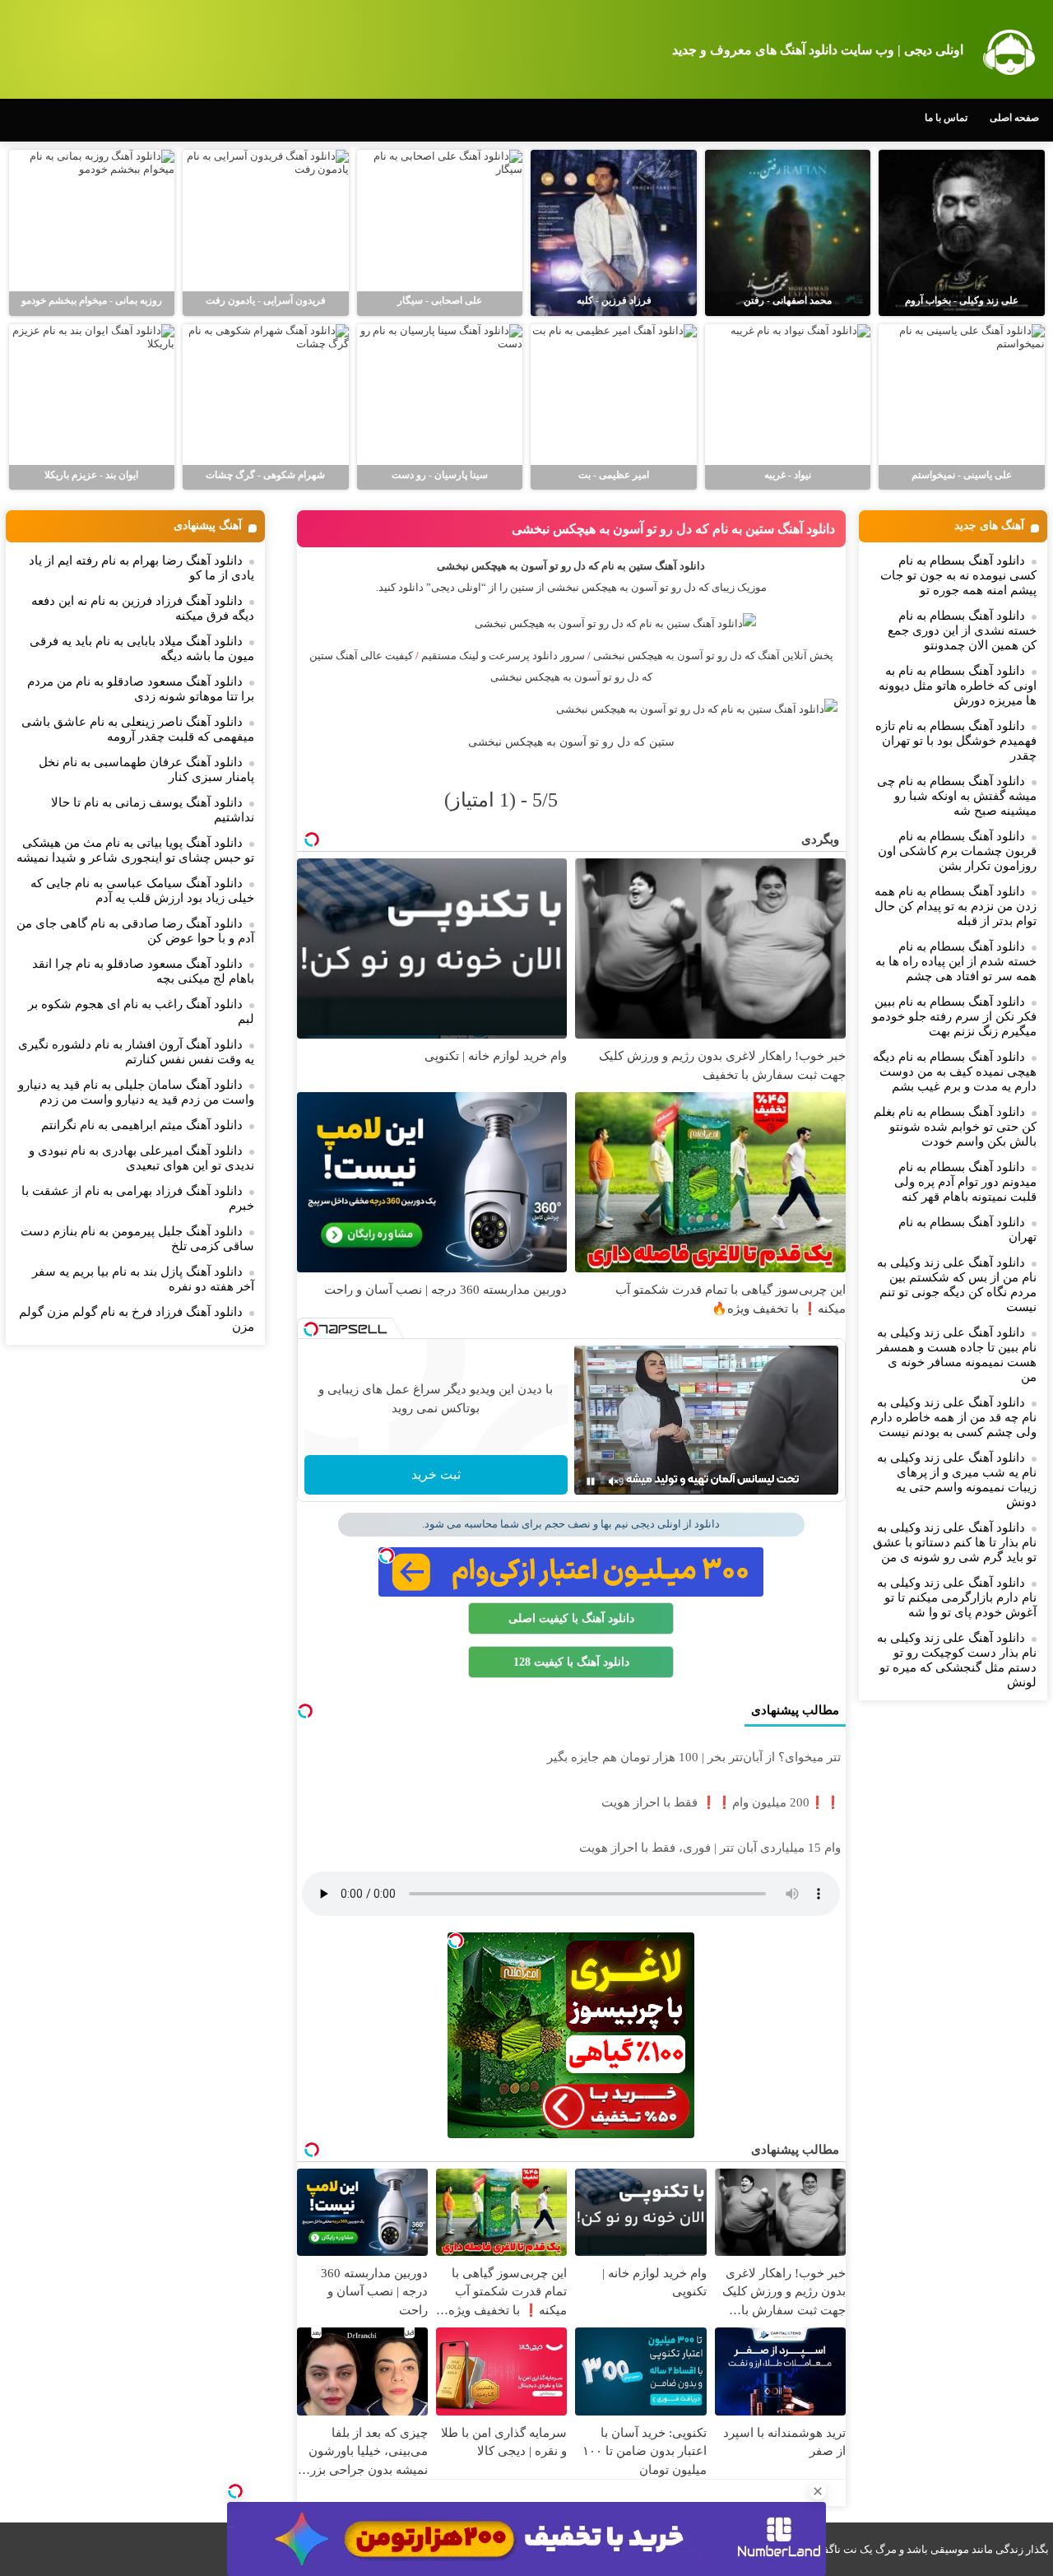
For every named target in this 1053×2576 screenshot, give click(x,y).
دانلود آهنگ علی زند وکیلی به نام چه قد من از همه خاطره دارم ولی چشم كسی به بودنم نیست (953, 1417)
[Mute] (614, 1481)
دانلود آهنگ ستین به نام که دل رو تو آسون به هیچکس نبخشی (673, 529)
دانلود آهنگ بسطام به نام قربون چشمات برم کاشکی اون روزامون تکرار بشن (957, 851)
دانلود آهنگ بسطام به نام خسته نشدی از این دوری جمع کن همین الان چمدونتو (962, 630)
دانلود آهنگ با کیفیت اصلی (571, 1618)
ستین (522, 587)
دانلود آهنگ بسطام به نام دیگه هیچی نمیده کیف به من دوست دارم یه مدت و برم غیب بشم (955, 1072)
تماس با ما (946, 118)
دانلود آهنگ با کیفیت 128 (571, 1662)
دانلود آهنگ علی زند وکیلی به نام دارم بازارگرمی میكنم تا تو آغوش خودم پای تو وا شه (957, 1597)
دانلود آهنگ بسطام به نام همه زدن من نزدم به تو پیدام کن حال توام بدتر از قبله (956, 906)
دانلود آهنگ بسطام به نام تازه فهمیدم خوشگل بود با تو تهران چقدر (956, 741)
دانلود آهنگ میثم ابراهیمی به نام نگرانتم (142, 1125)
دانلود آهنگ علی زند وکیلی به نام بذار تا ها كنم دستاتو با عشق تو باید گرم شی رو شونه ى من (955, 1542)
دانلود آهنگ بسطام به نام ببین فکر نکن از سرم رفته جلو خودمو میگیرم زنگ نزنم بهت (954, 1016)
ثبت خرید (436, 1474)
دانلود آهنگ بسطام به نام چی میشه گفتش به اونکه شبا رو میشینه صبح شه (957, 796)
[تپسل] (235, 2491)
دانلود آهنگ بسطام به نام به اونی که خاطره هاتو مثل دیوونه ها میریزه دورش (958, 686)
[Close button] (818, 2491)
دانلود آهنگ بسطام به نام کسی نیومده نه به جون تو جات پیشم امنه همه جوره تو (958, 575)
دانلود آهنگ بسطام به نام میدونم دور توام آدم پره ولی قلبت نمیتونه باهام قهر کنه (965, 1182)
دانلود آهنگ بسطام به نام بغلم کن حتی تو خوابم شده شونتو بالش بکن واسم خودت (955, 1127)
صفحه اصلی (1014, 118)
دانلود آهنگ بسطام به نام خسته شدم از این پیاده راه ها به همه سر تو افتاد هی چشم (956, 961)
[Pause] (591, 1481)
